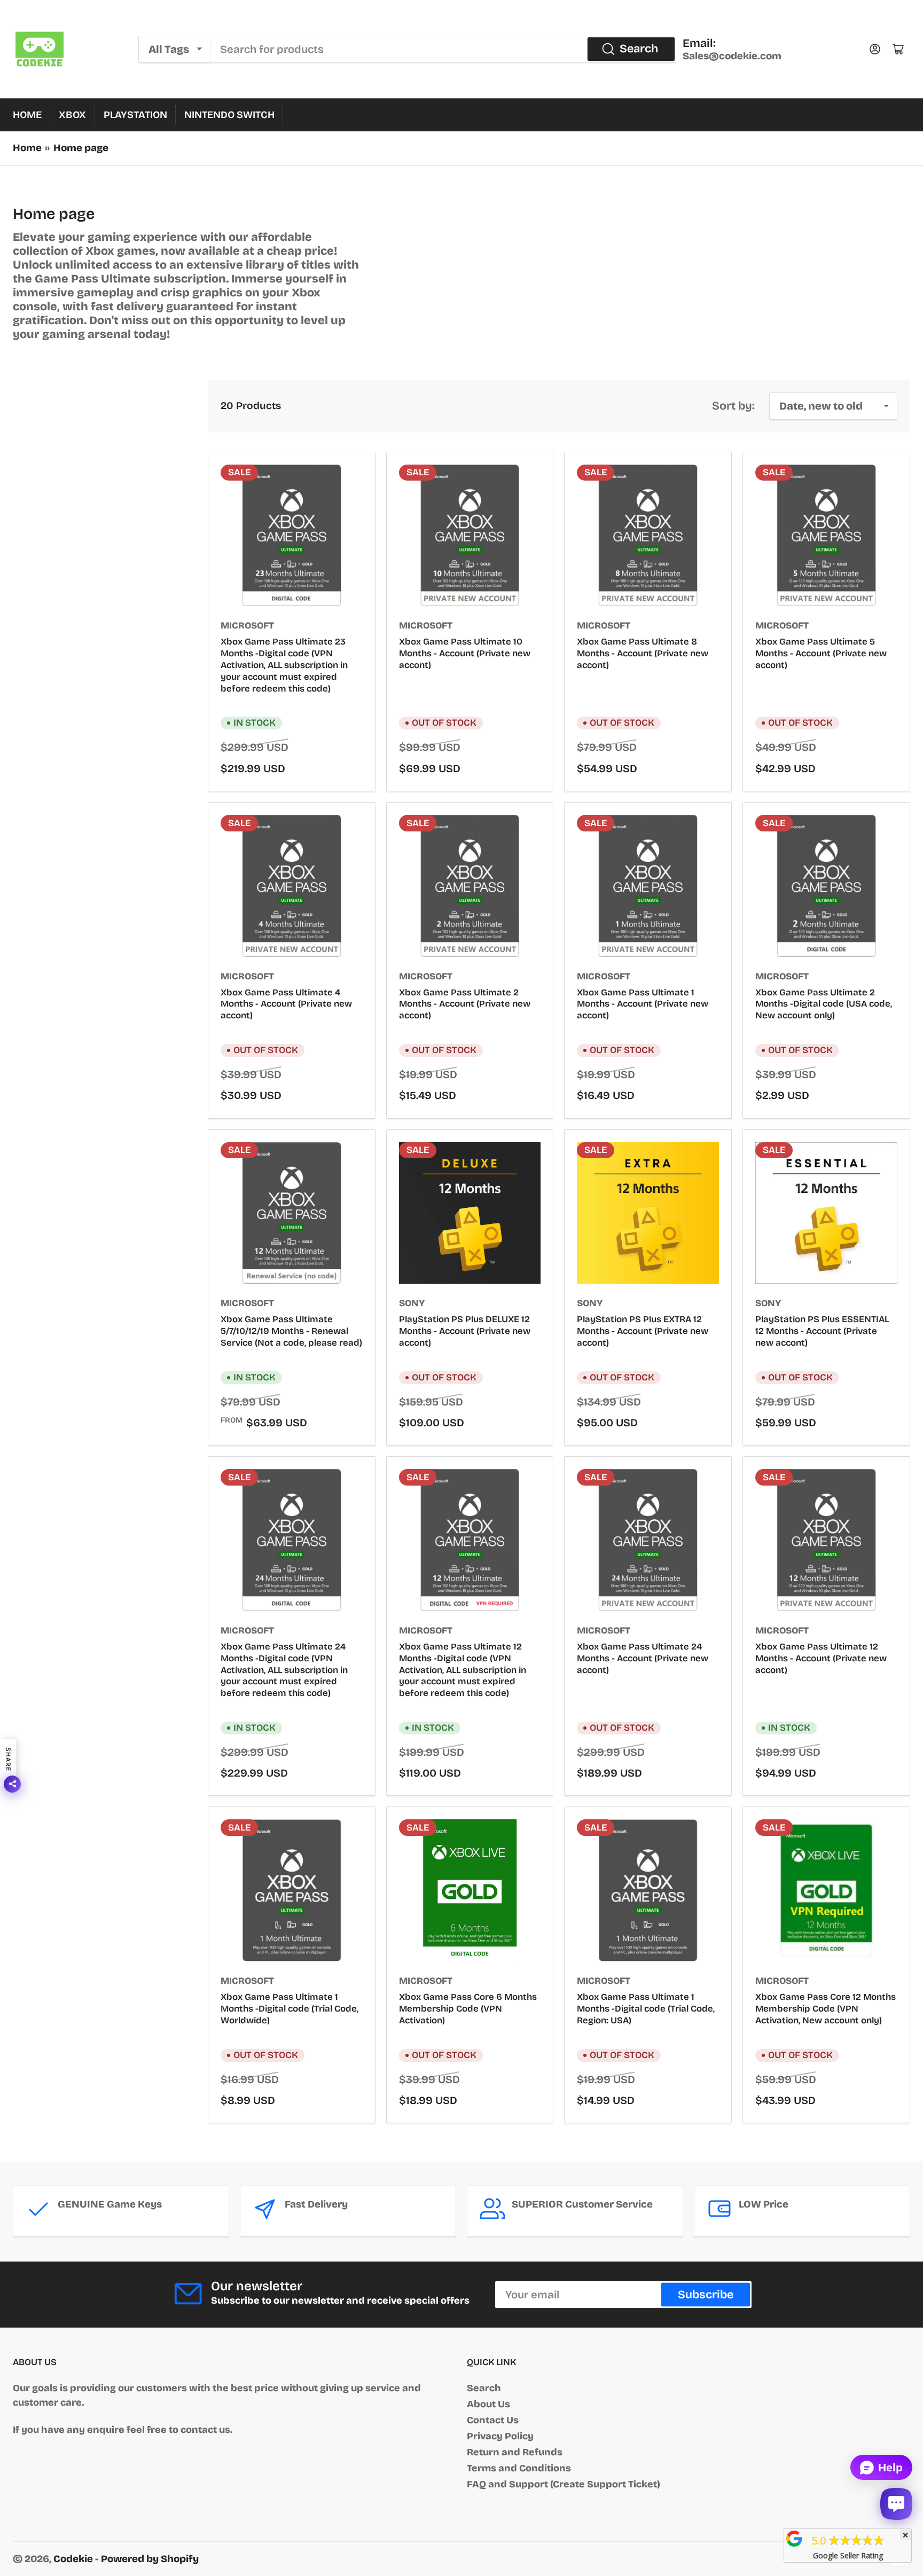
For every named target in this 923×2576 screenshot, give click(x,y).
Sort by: (733, 406)
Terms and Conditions (519, 2468)
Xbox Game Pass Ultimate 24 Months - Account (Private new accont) (643, 1658)
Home (27, 115)
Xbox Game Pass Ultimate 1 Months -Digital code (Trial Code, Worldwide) (290, 2009)
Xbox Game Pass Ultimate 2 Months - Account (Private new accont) (465, 1004)
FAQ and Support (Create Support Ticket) (564, 2484)
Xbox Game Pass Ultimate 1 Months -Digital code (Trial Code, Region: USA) (646, 2009)
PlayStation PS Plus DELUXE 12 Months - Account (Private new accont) (465, 1331)
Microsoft (247, 626)
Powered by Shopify (150, 2559)
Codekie (73, 2559)
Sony (412, 1303)
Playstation (135, 115)
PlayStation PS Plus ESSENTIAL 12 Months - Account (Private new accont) (822, 1331)
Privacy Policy (500, 2436)
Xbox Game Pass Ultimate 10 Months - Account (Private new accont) (465, 653)
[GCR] (794, 2539)
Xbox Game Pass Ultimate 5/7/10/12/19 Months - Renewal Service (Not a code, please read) (291, 1331)
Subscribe (706, 2295)
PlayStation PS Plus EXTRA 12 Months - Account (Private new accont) (643, 1331)
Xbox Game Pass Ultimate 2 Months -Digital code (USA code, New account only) (824, 1004)
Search (639, 49)
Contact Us (493, 2420)
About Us (488, 2404)
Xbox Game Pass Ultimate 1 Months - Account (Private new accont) (643, 1004)
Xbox (72, 115)
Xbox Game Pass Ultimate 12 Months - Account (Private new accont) (821, 1658)
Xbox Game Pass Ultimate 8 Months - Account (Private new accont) (643, 653)
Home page (81, 148)
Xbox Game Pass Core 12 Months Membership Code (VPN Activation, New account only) (826, 2009)
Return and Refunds (515, 2452)
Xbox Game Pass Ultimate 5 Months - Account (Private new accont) (821, 653)
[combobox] (443, 49)
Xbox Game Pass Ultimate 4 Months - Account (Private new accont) (286, 1004)
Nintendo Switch (229, 115)
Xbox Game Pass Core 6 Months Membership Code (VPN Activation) (468, 2009)
